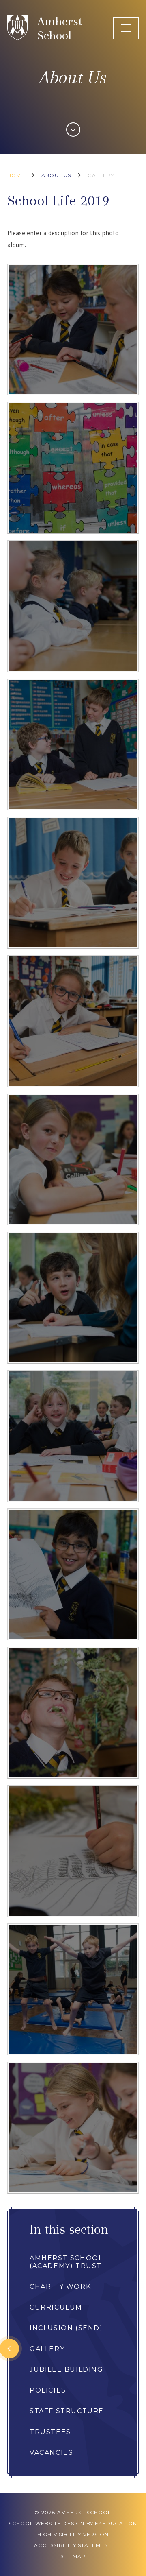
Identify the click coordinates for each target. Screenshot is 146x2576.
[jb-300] (73, 2128)
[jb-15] (73, 1298)
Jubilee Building (67, 2370)
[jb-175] (73, 606)
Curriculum (56, 2307)
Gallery (101, 175)
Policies (48, 2390)
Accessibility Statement (73, 2545)
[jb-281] (73, 1989)
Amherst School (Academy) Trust (66, 2262)
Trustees (50, 2432)
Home (16, 175)
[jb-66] (73, 1021)
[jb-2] (73, 1436)
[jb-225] (73, 1574)
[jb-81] (73, 883)
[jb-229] (73, 1713)
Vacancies (51, 2453)
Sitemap (73, 2556)
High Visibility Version (73, 2534)
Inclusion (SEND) (66, 2328)
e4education (116, 2523)
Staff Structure (67, 2411)
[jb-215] (73, 330)
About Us (56, 175)
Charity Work (60, 2287)
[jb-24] (73, 1159)
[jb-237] (73, 1851)
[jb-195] (73, 468)
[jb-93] (73, 744)
